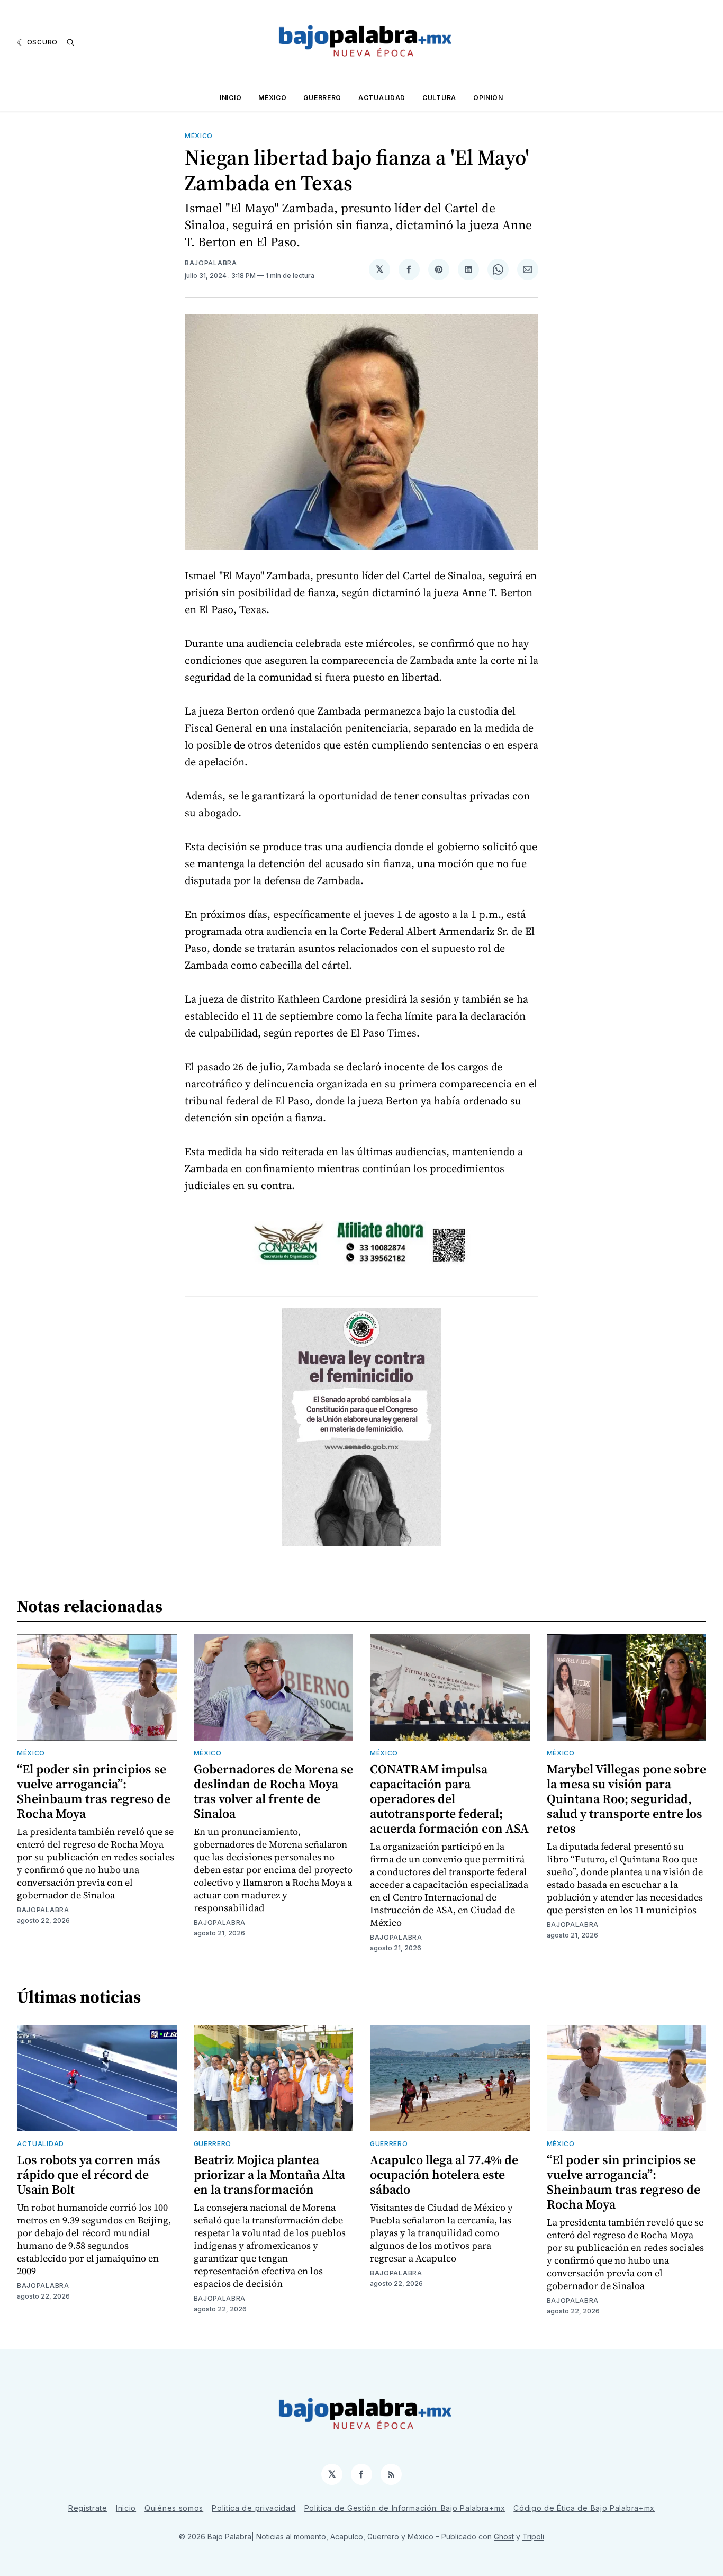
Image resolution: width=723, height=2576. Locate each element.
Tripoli (533, 2537)
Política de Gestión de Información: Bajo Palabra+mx (405, 2508)
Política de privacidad (254, 2508)
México (272, 98)
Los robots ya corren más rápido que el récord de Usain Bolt (89, 2174)
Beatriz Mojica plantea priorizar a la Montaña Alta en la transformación (269, 2174)
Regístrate (88, 2508)
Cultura (439, 98)
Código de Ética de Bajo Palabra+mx (584, 2508)
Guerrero (322, 98)
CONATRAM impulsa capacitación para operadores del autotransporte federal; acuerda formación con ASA (449, 1799)
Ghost (504, 2537)
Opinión (488, 98)
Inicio (231, 98)
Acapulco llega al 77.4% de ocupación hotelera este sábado (444, 2174)
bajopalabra (211, 263)
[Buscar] (70, 42)
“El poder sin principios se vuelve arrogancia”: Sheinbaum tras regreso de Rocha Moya (94, 1791)
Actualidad (382, 98)
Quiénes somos (174, 2508)
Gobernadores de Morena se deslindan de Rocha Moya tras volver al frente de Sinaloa (273, 1791)
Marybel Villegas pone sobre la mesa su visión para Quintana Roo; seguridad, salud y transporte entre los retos (626, 1799)
